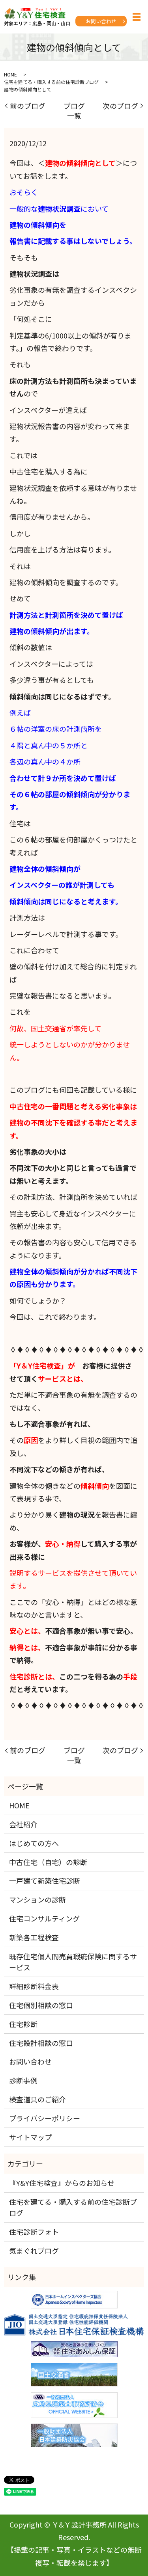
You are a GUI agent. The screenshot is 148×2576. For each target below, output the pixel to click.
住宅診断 (23, 2024)
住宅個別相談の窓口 (41, 2005)
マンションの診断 (37, 1899)
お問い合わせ (101, 21)
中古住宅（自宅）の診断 (48, 1862)
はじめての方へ (34, 1843)
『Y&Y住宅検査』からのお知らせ (62, 2183)
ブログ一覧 (74, 111)
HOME (10, 74)
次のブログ (120, 106)
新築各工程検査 (34, 1937)
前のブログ (28, 106)
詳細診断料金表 (34, 1986)
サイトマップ (30, 2137)
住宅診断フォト (34, 2232)
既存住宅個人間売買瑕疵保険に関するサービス (73, 1962)
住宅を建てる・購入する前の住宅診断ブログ (51, 82)
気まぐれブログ (34, 2251)
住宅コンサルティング (44, 1918)
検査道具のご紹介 (37, 2099)
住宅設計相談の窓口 (41, 2043)
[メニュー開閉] (137, 17)
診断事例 (23, 2080)
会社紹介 (23, 1824)
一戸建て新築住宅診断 (45, 1880)
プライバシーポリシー (45, 2118)
